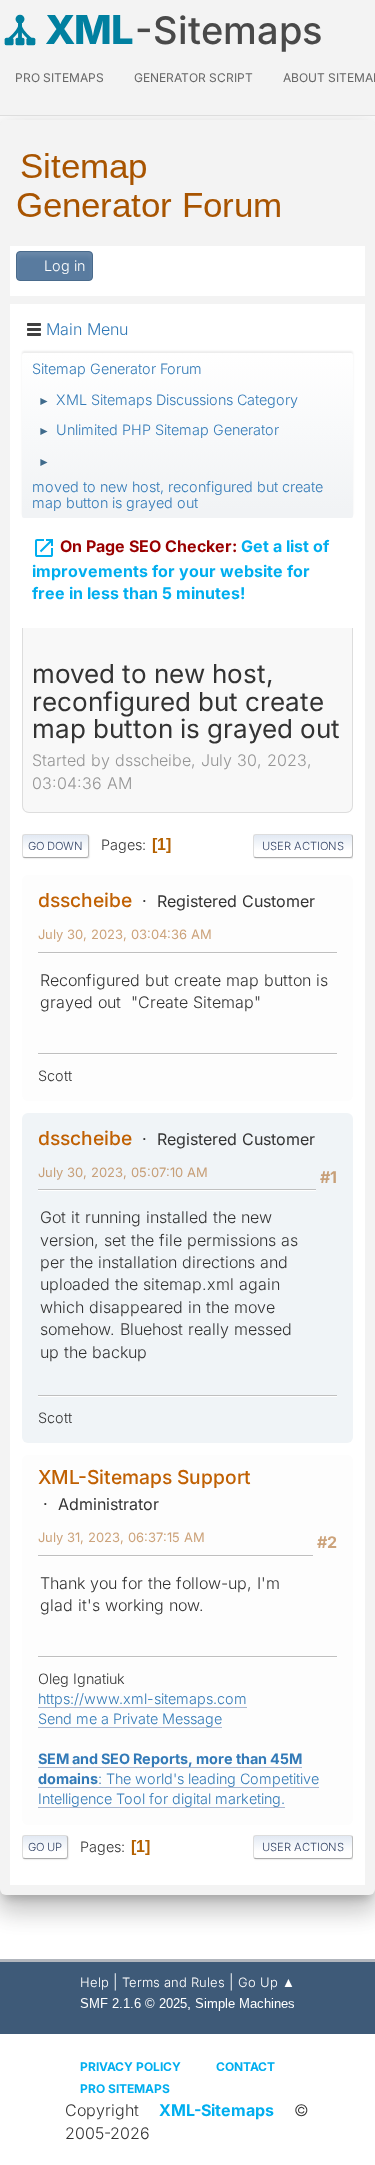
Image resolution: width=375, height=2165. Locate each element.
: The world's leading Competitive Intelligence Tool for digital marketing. (178, 1778)
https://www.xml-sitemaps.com (142, 1698)
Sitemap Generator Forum (149, 185)
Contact (245, 2066)
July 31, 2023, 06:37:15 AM (121, 1537)
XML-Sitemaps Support (144, 1477)
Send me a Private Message (130, 1718)
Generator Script (193, 77)
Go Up (45, 1847)
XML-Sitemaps (216, 2110)
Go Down (55, 846)
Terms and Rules (173, 1982)
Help (94, 1982)
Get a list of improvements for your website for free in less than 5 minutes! (180, 570)
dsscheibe (85, 900)
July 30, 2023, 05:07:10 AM (123, 1172)
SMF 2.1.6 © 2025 (133, 2003)
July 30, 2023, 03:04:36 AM (125, 934)
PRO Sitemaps (59, 77)
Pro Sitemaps (125, 2088)
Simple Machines (245, 2003)
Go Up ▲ (266, 1982)
